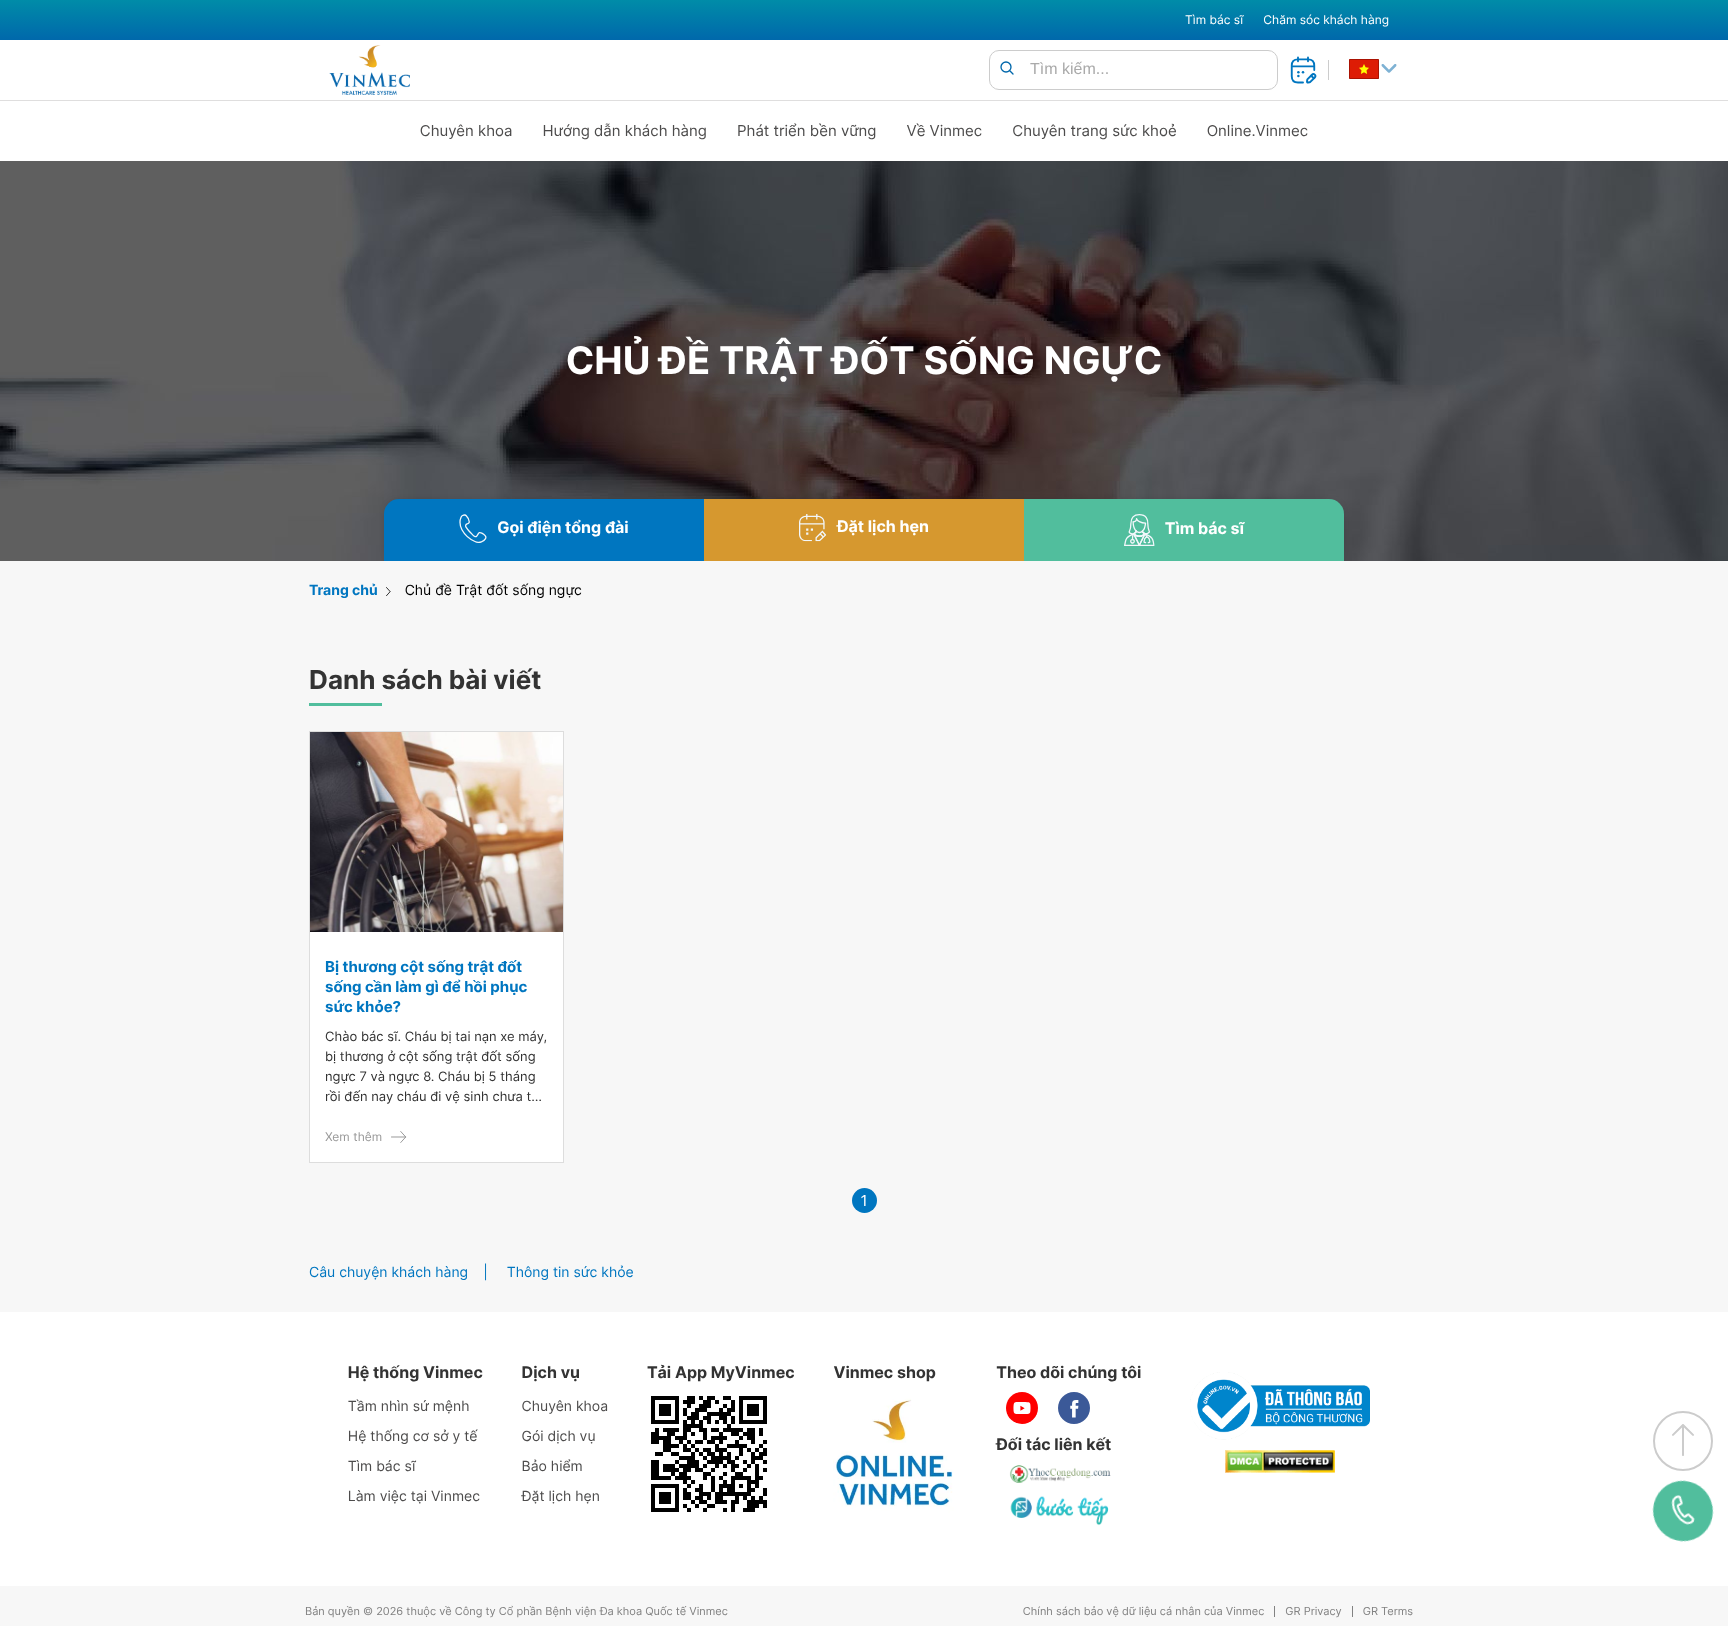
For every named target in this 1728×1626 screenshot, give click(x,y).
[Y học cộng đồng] (1061, 1474)
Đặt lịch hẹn (561, 1496)
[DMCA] (1280, 1461)
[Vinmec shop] (895, 1454)
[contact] (1683, 1511)
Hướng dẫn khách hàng (625, 130)
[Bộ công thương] (1280, 1406)
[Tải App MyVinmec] (709, 1454)
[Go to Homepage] (369, 70)
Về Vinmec (945, 130)
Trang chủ (343, 590)
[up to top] (1683, 1441)
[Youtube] (1022, 1408)
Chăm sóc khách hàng (1326, 19)
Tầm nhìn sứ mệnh (409, 1406)
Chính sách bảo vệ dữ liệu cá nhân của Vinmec (1144, 1611)
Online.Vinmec (1258, 130)
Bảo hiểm (552, 1466)
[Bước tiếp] (1061, 1510)
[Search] (1007, 69)
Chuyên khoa (466, 130)
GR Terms (1388, 1611)
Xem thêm (353, 1136)
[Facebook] (1074, 1408)
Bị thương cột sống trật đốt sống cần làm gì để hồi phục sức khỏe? (426, 986)
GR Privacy (1313, 1611)
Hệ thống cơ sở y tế (413, 1436)
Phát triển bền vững (807, 130)
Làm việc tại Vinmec (414, 1496)
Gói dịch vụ (559, 1436)
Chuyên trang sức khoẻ (1094, 130)
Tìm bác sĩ (1214, 19)
